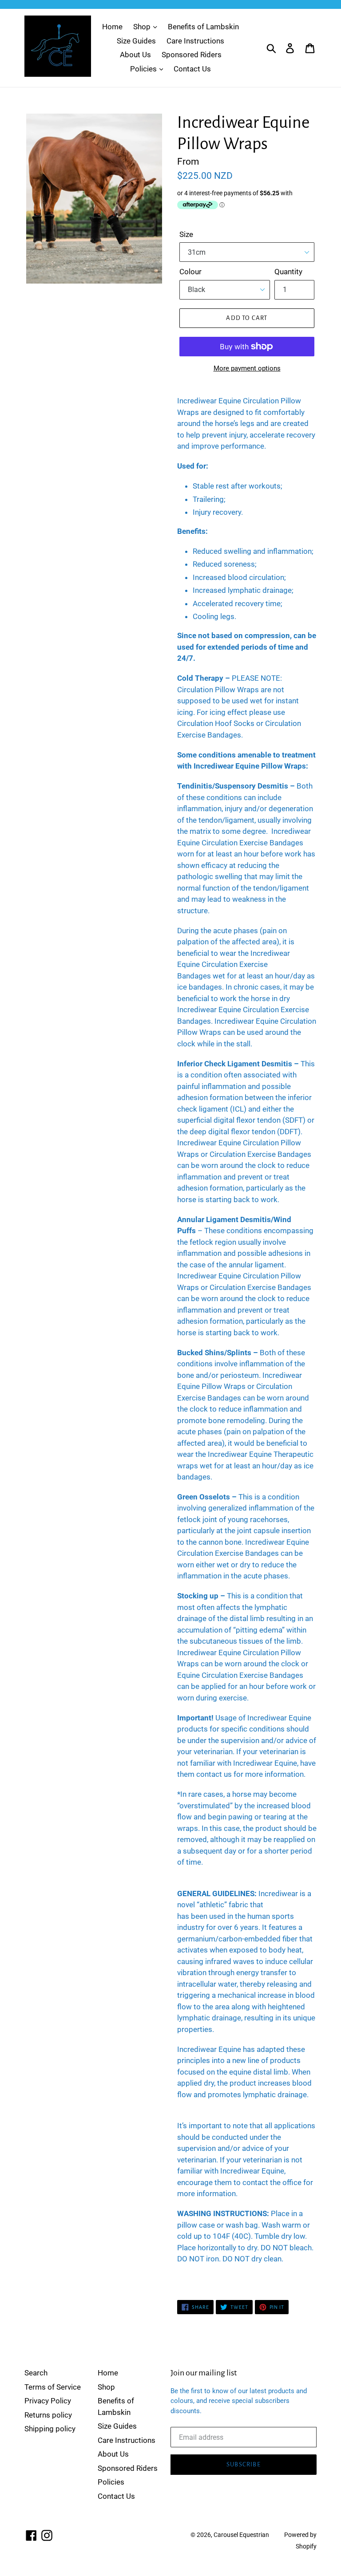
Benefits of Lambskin (203, 27)
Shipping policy (50, 2429)
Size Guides (136, 41)
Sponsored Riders (192, 55)
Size (186, 234)
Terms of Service (53, 2387)
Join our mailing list (204, 2373)
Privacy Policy (48, 2401)
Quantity (288, 272)
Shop (143, 27)
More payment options (247, 368)
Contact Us (192, 69)
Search (36, 2373)
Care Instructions (195, 41)
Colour (190, 272)
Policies (144, 69)
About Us (135, 55)
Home (112, 27)
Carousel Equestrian (241, 2535)
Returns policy (48, 2415)
